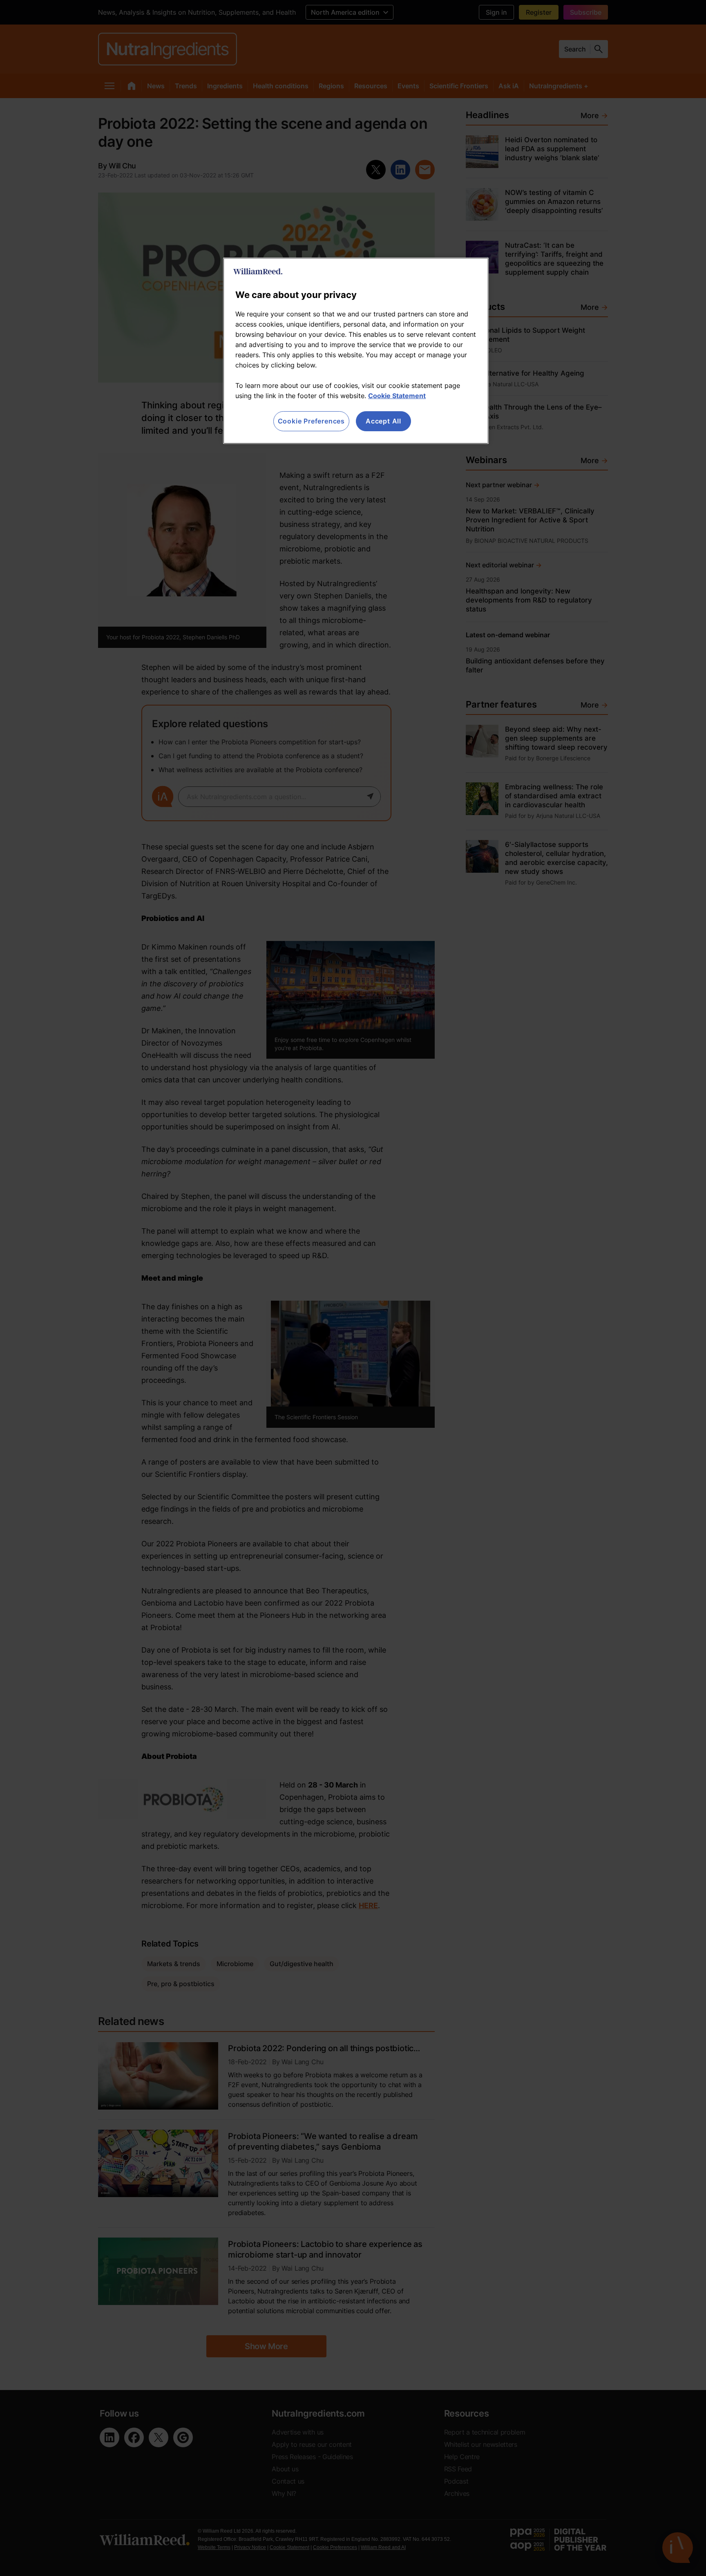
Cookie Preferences (311, 421)
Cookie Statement (397, 396)
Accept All (383, 421)
